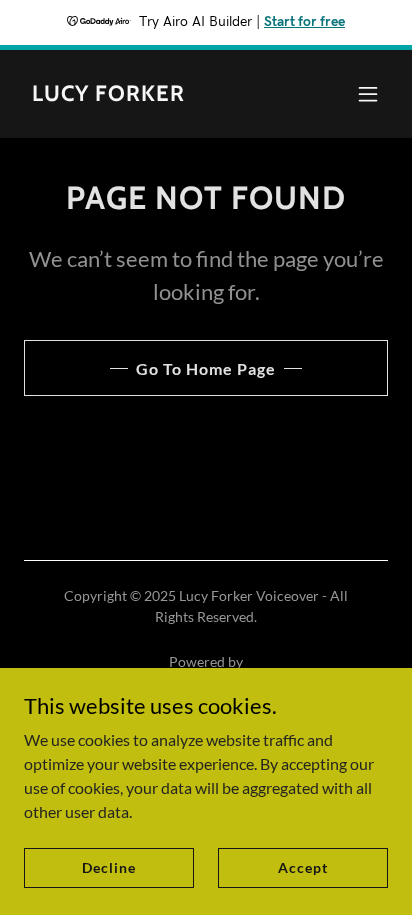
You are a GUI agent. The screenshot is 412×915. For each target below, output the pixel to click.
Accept (302, 867)
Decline (108, 867)
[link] (108, 94)
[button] (368, 94)
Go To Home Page (206, 368)
